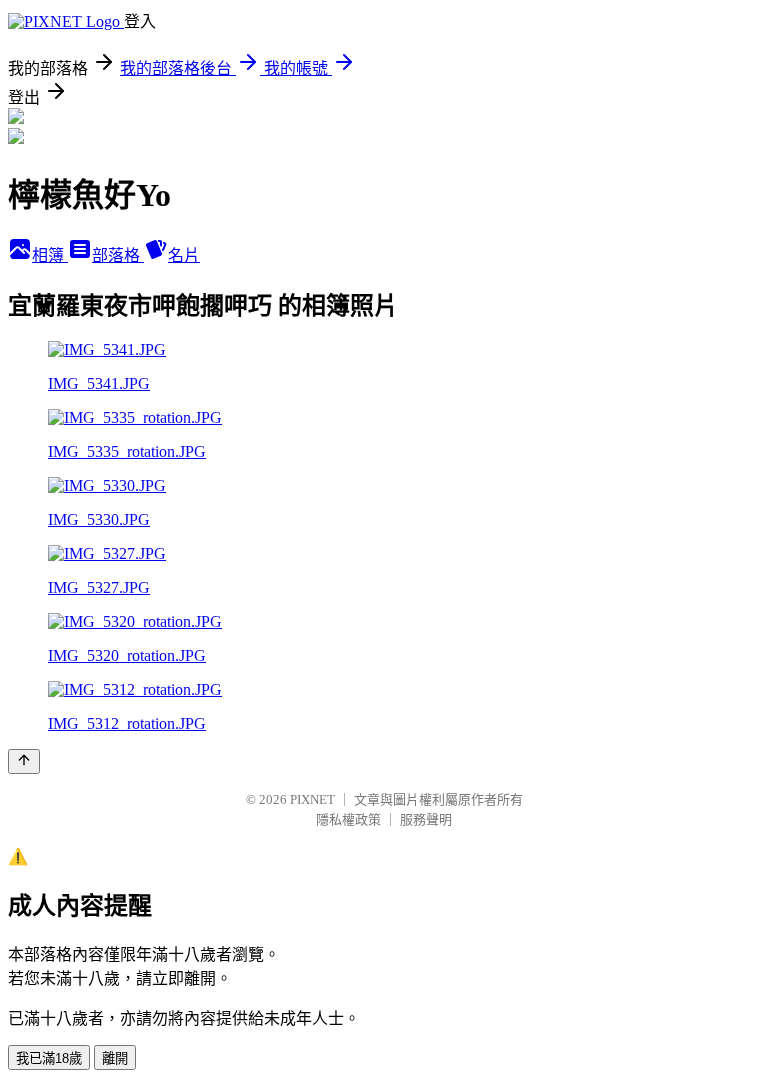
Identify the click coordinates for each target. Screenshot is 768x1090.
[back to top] (24, 761)
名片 (184, 255)
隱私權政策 (348, 819)
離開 (115, 1058)
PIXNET (312, 799)
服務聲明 (426, 819)
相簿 (50, 255)
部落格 (118, 255)
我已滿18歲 (49, 1058)
